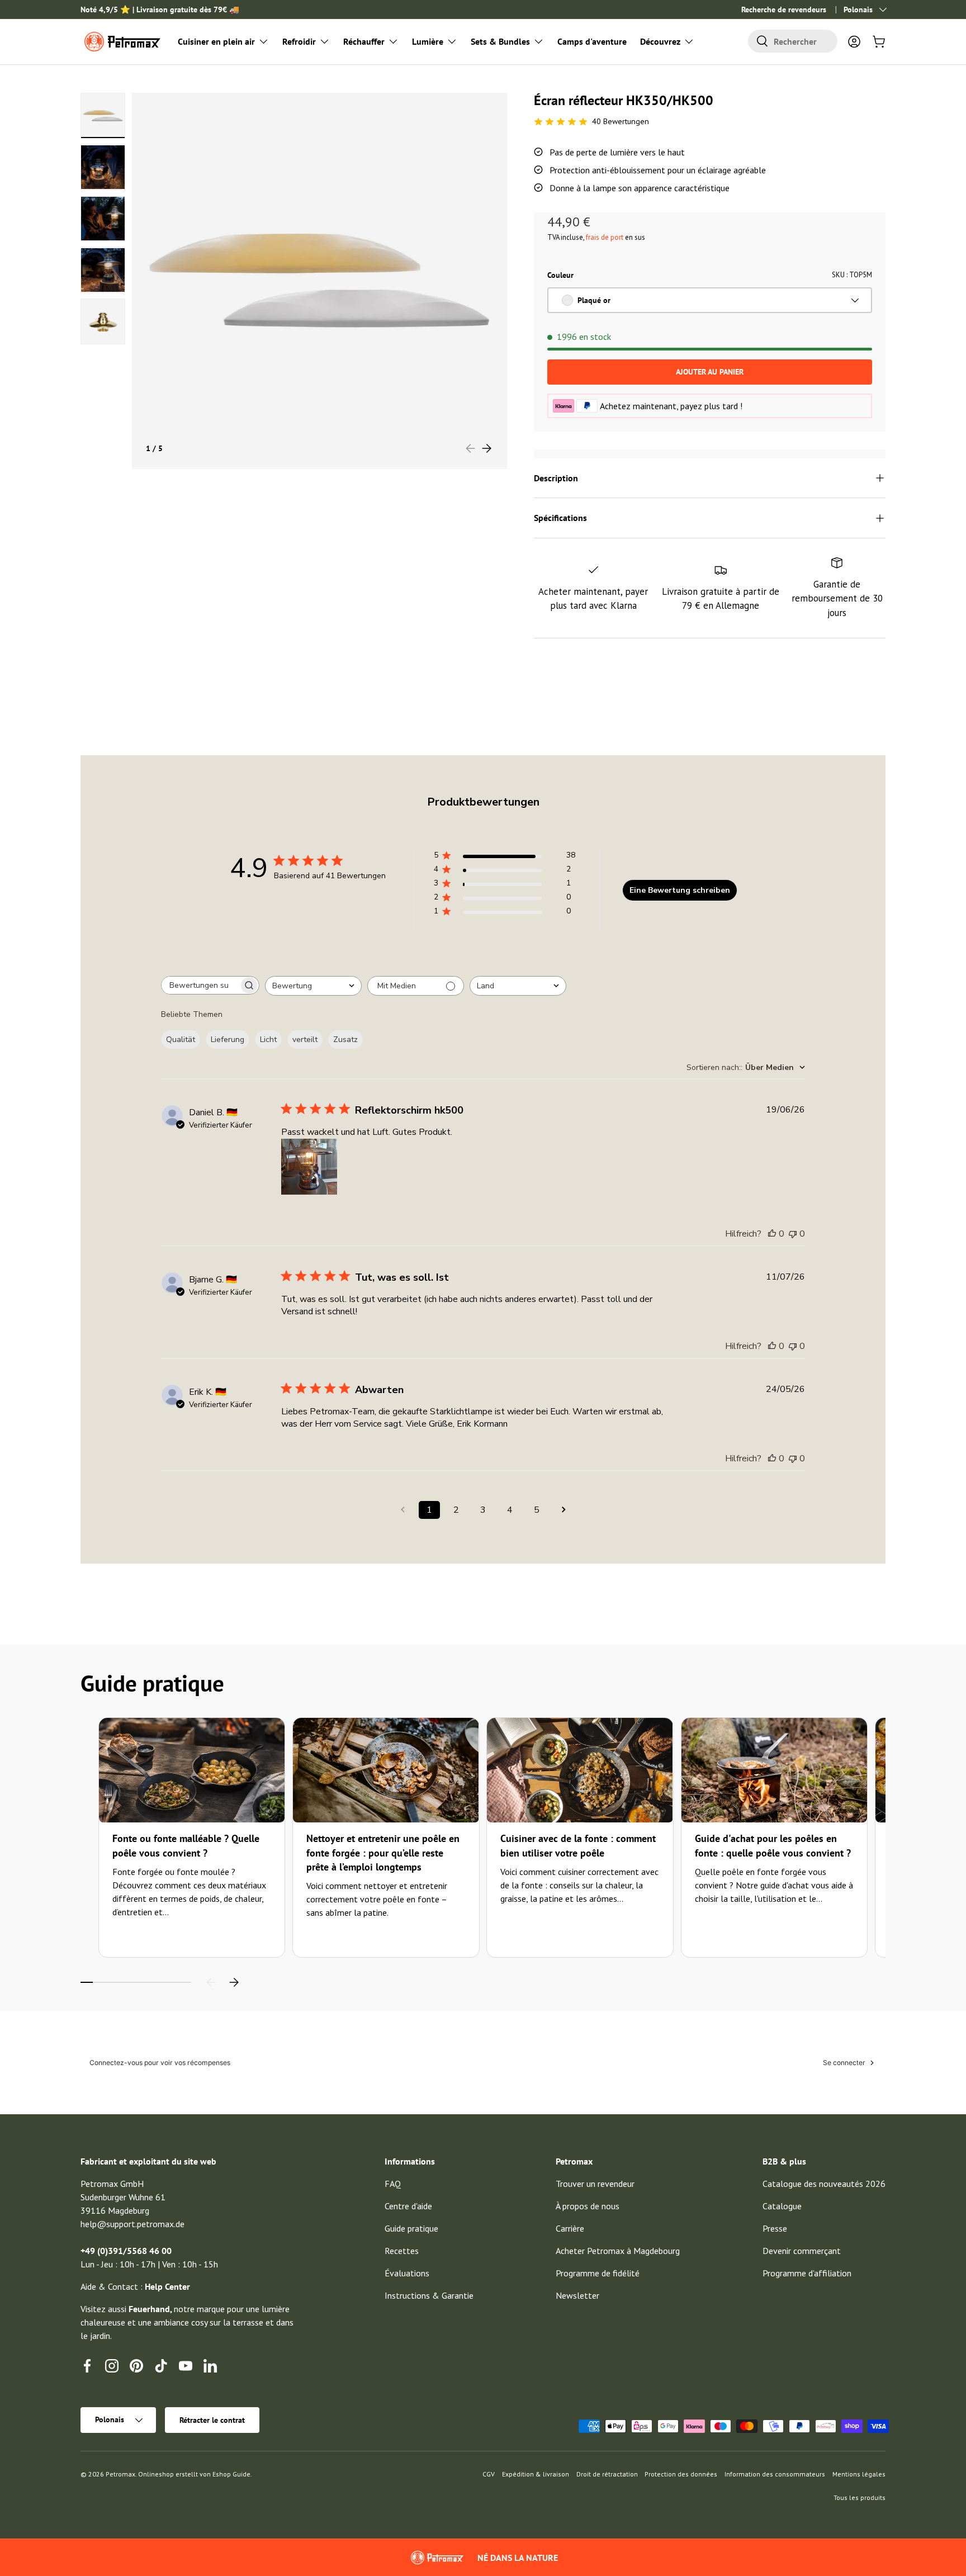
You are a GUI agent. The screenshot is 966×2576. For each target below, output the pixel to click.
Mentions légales (859, 2474)
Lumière (428, 41)
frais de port (605, 237)
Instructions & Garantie (429, 2295)
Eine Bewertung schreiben (680, 890)
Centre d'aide (408, 2206)
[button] (879, 41)
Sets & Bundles (500, 41)
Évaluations (407, 2273)
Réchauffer (364, 41)
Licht (268, 1040)
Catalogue (782, 2206)
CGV (489, 2474)
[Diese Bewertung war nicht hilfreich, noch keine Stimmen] (793, 1234)
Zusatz (345, 1040)
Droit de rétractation (607, 2474)
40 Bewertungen (621, 121)
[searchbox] (200, 985)
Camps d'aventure (592, 41)
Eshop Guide (231, 2474)
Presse (775, 2228)
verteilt (305, 1040)
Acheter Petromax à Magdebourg (618, 2251)
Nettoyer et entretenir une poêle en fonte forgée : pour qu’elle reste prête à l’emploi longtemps (383, 1852)
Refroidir (299, 41)
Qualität (181, 1040)
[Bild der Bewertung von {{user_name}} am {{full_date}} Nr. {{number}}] (309, 1167)
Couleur (560, 275)
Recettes (402, 2251)
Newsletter (577, 2295)
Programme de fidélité (598, 2273)
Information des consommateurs (775, 2474)
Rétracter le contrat (212, 2420)
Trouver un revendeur (595, 2184)
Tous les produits (860, 2497)
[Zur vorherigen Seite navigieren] (402, 1510)
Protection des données (681, 2474)
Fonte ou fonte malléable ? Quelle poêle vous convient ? (186, 1845)
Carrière (570, 2228)
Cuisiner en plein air (216, 41)
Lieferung (228, 1040)
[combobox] (793, 41)
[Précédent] (211, 1982)
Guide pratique (411, 2228)
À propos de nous (588, 2206)
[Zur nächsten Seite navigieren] (563, 1510)
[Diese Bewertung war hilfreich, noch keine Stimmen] (772, 1234)
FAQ (393, 2184)
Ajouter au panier (710, 372)
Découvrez (660, 41)
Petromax (120, 2474)
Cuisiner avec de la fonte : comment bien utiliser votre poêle (578, 1845)
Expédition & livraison (536, 2474)
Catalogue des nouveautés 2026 (824, 2184)
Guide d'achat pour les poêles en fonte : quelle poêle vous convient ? (773, 1845)
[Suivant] (234, 1982)
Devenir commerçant (802, 2251)
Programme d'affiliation (807, 2273)
